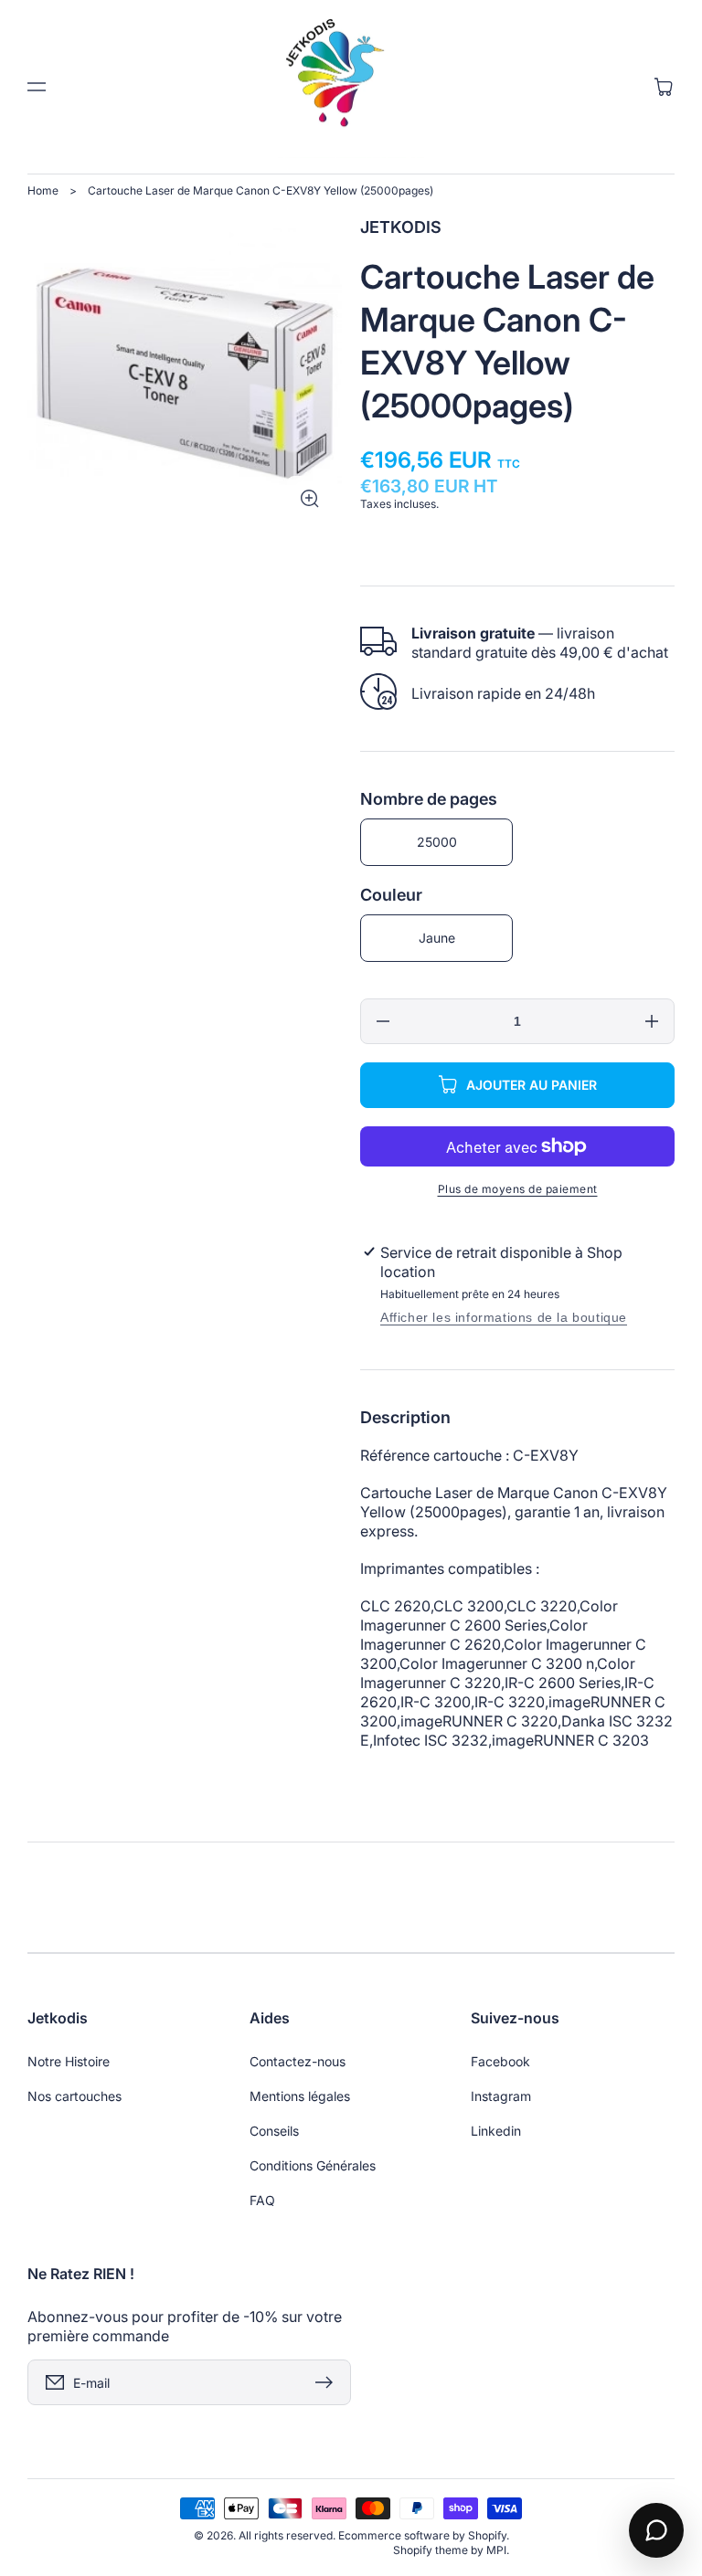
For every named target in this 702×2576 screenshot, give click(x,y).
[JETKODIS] (351, 87)
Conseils (274, 2131)
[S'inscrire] (328, 2382)
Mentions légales (300, 2096)
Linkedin (496, 2131)
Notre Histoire (69, 2061)
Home (43, 190)
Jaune (437, 938)
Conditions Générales (313, 2165)
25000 (437, 842)
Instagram (501, 2096)
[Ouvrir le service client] (656, 2530)
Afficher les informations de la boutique (504, 1317)
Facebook (500, 2061)
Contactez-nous (298, 2061)
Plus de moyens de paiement (518, 1189)
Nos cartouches (74, 2096)
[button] (37, 87)
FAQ (262, 2200)
